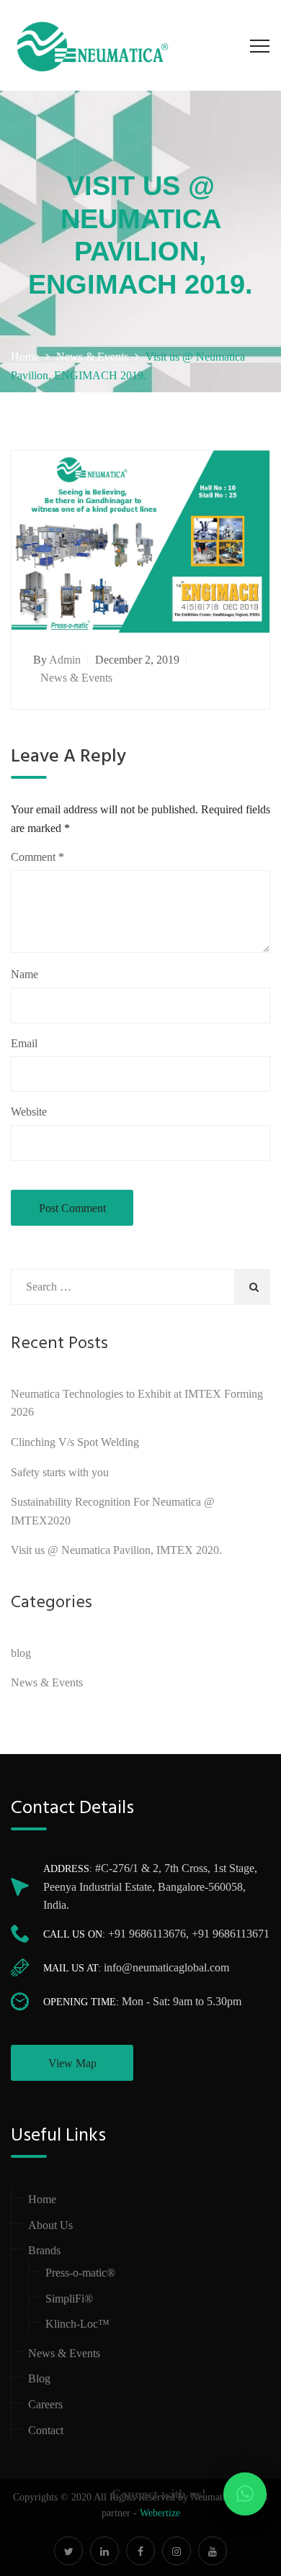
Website (29, 1112)
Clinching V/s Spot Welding (75, 1442)
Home (42, 2199)
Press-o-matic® (80, 2273)
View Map (72, 2063)
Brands (44, 2250)
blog (21, 1653)
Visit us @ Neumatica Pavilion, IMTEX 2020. (116, 1550)
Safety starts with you (60, 1472)
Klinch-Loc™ (77, 2324)
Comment (37, 857)
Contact (46, 2430)
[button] (245, 2494)
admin (65, 660)
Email (24, 1043)
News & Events (76, 678)
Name (24, 974)
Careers (45, 2404)
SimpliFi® (69, 2299)
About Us (50, 2225)
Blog (39, 2378)
